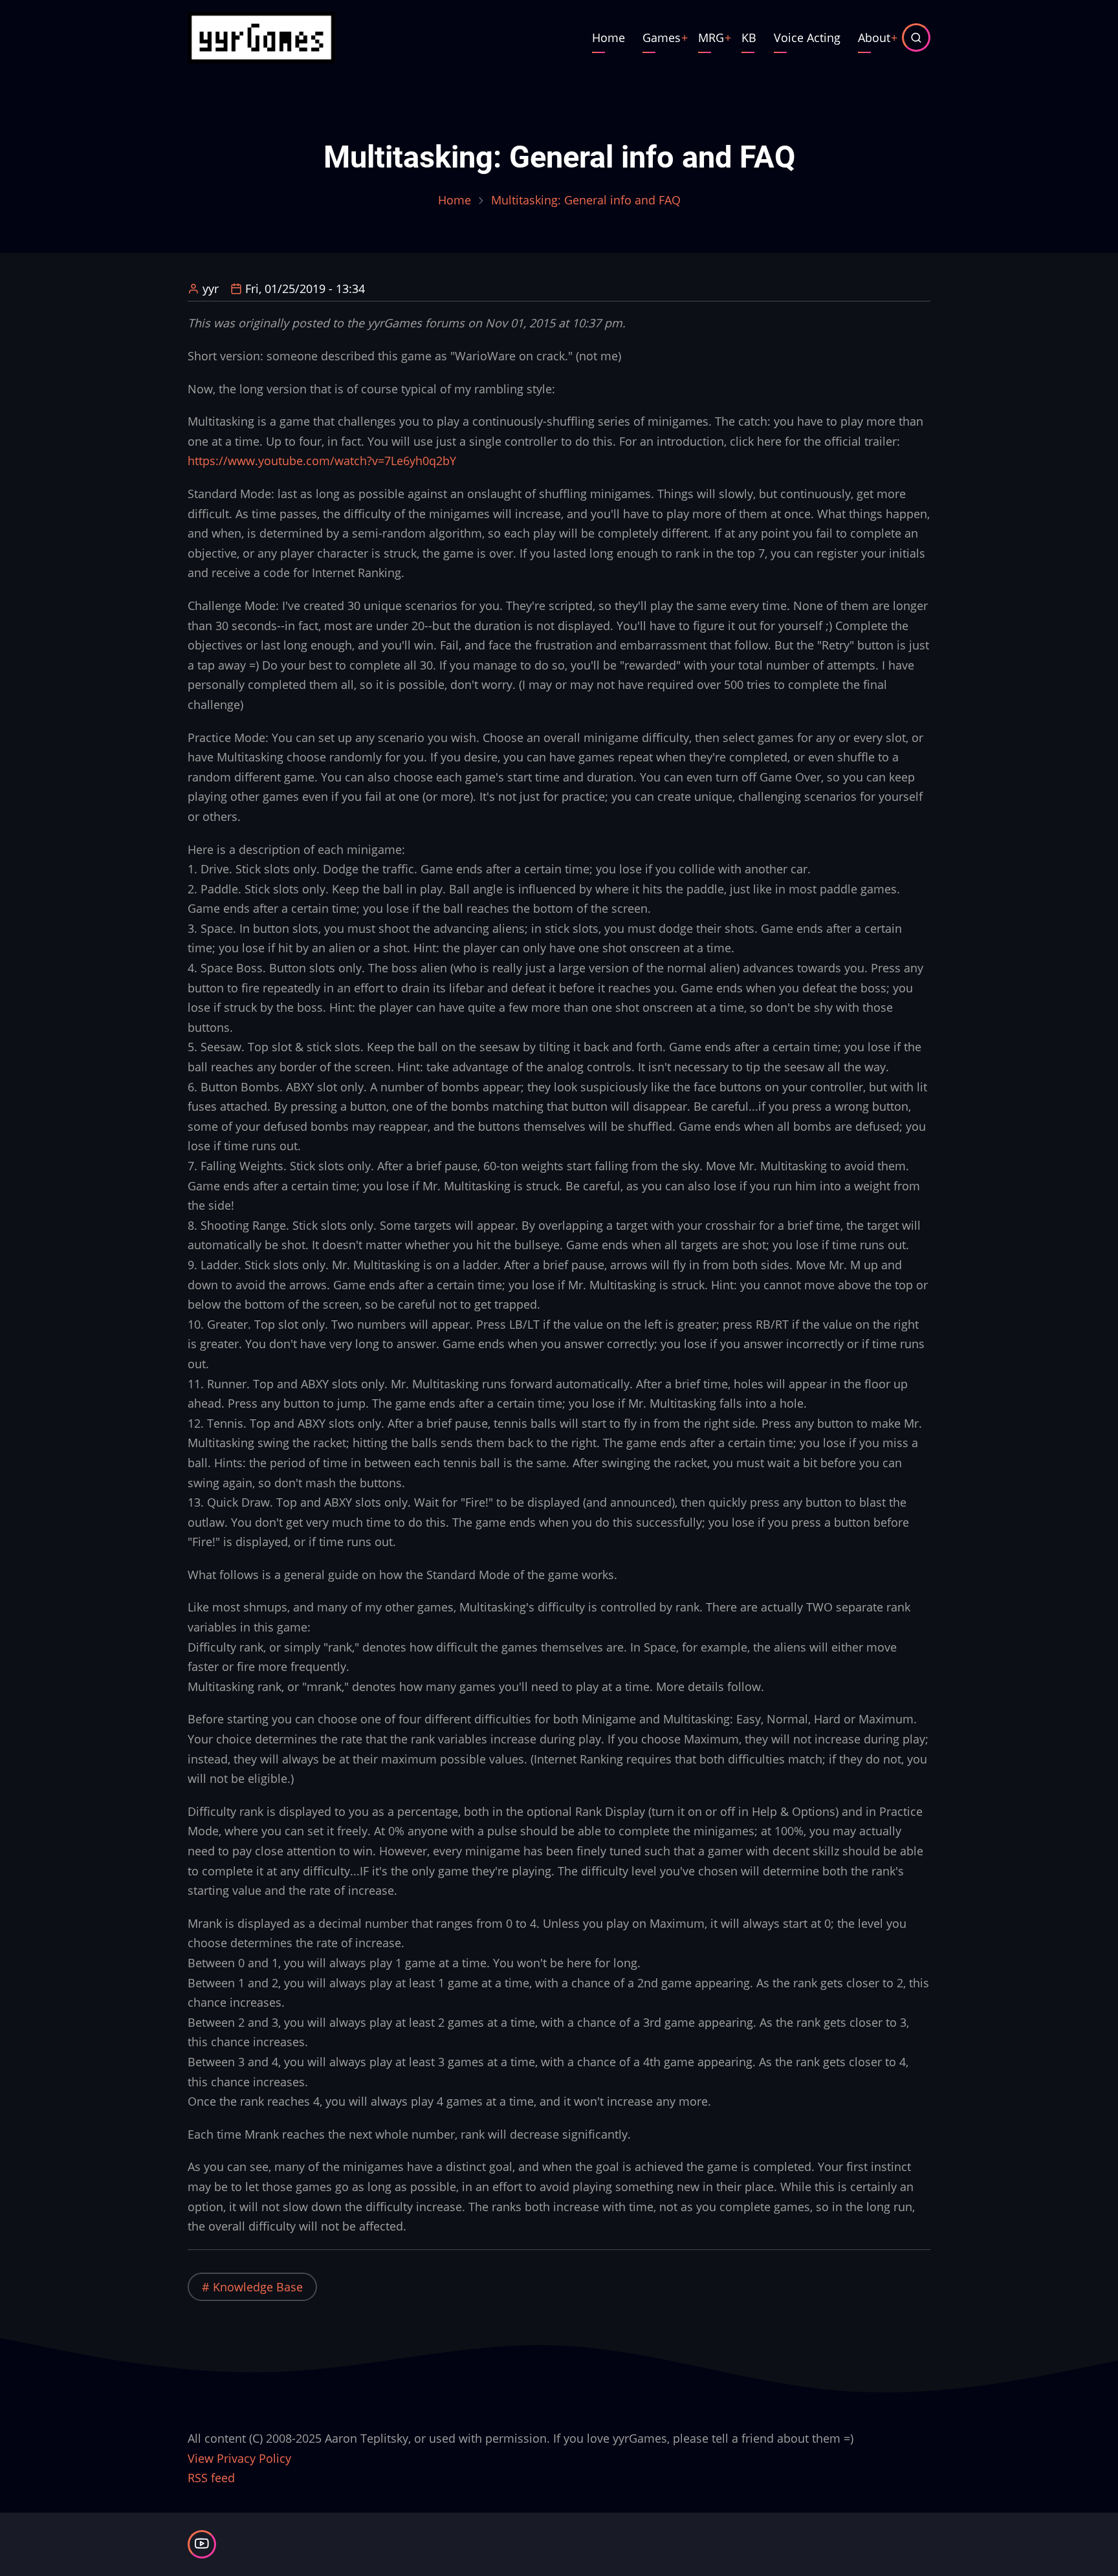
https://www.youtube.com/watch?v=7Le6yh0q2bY (322, 461)
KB (749, 38)
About (874, 38)
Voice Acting (807, 38)
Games (662, 38)
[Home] (261, 36)
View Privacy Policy (239, 2458)
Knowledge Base (258, 2287)
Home (608, 38)
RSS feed (211, 2478)
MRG (711, 38)
